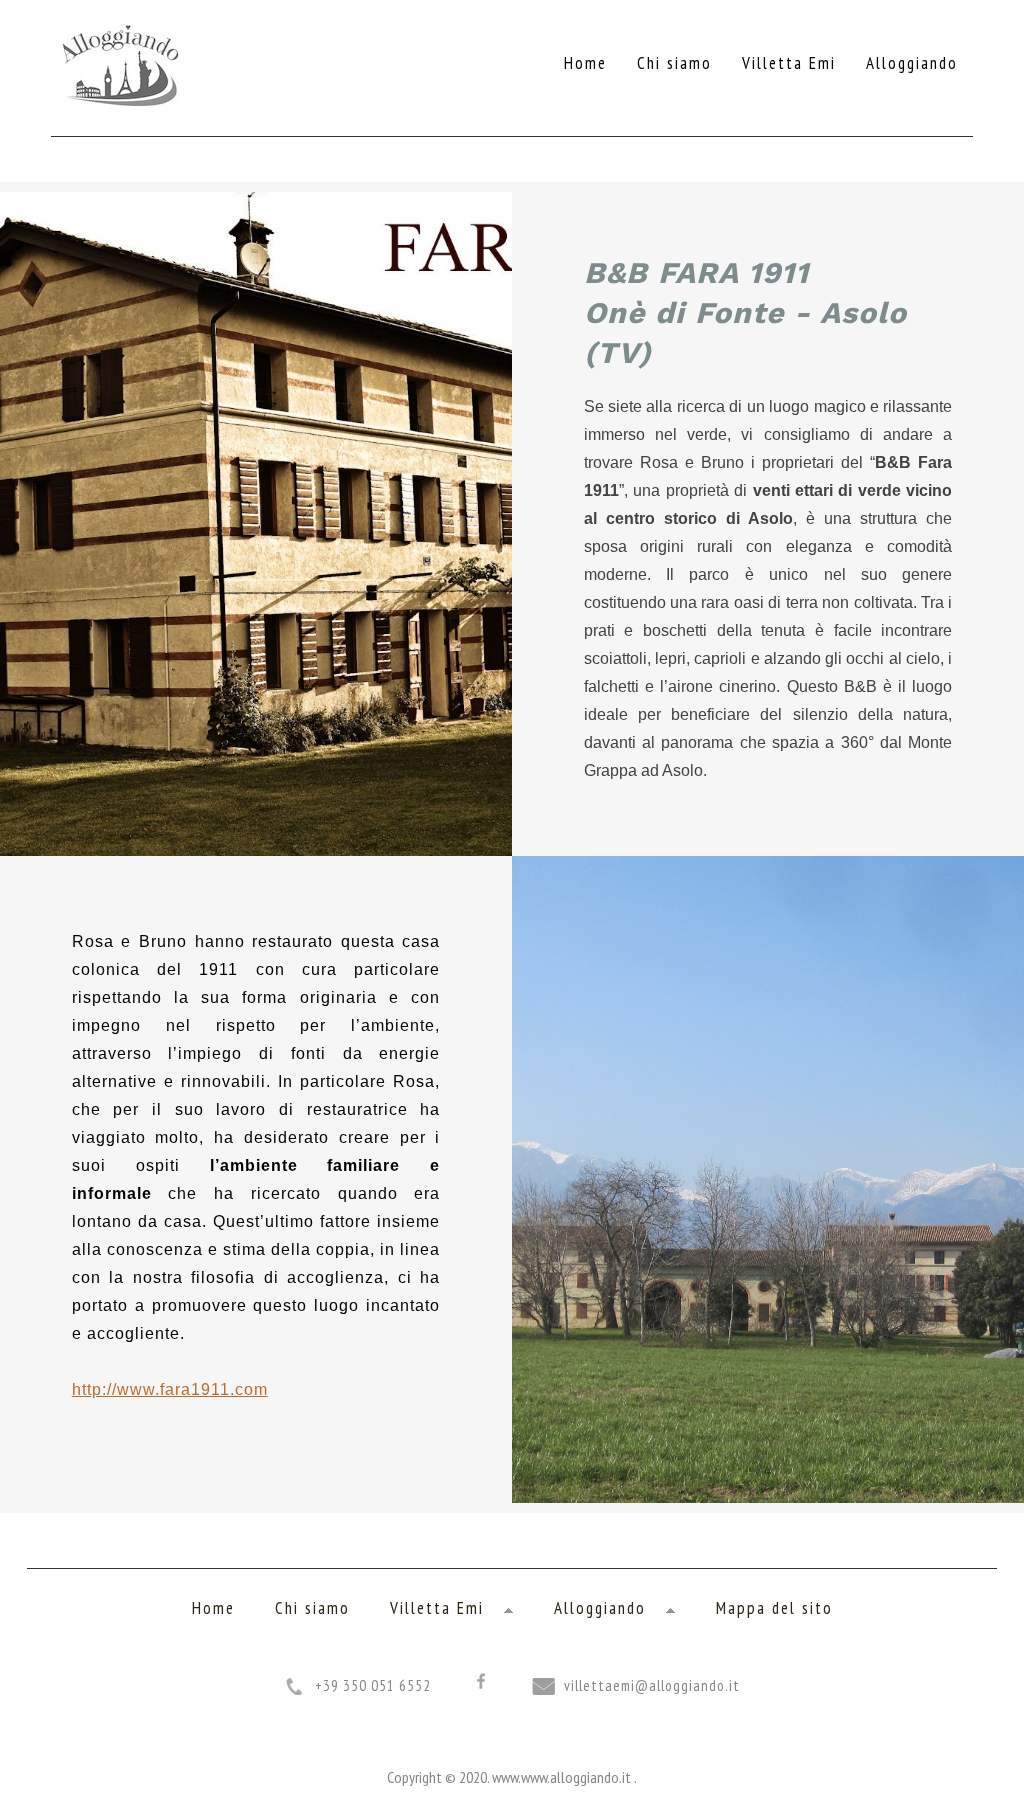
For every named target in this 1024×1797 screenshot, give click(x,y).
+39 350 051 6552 (373, 1685)
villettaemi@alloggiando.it (652, 1685)
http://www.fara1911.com (170, 1389)
